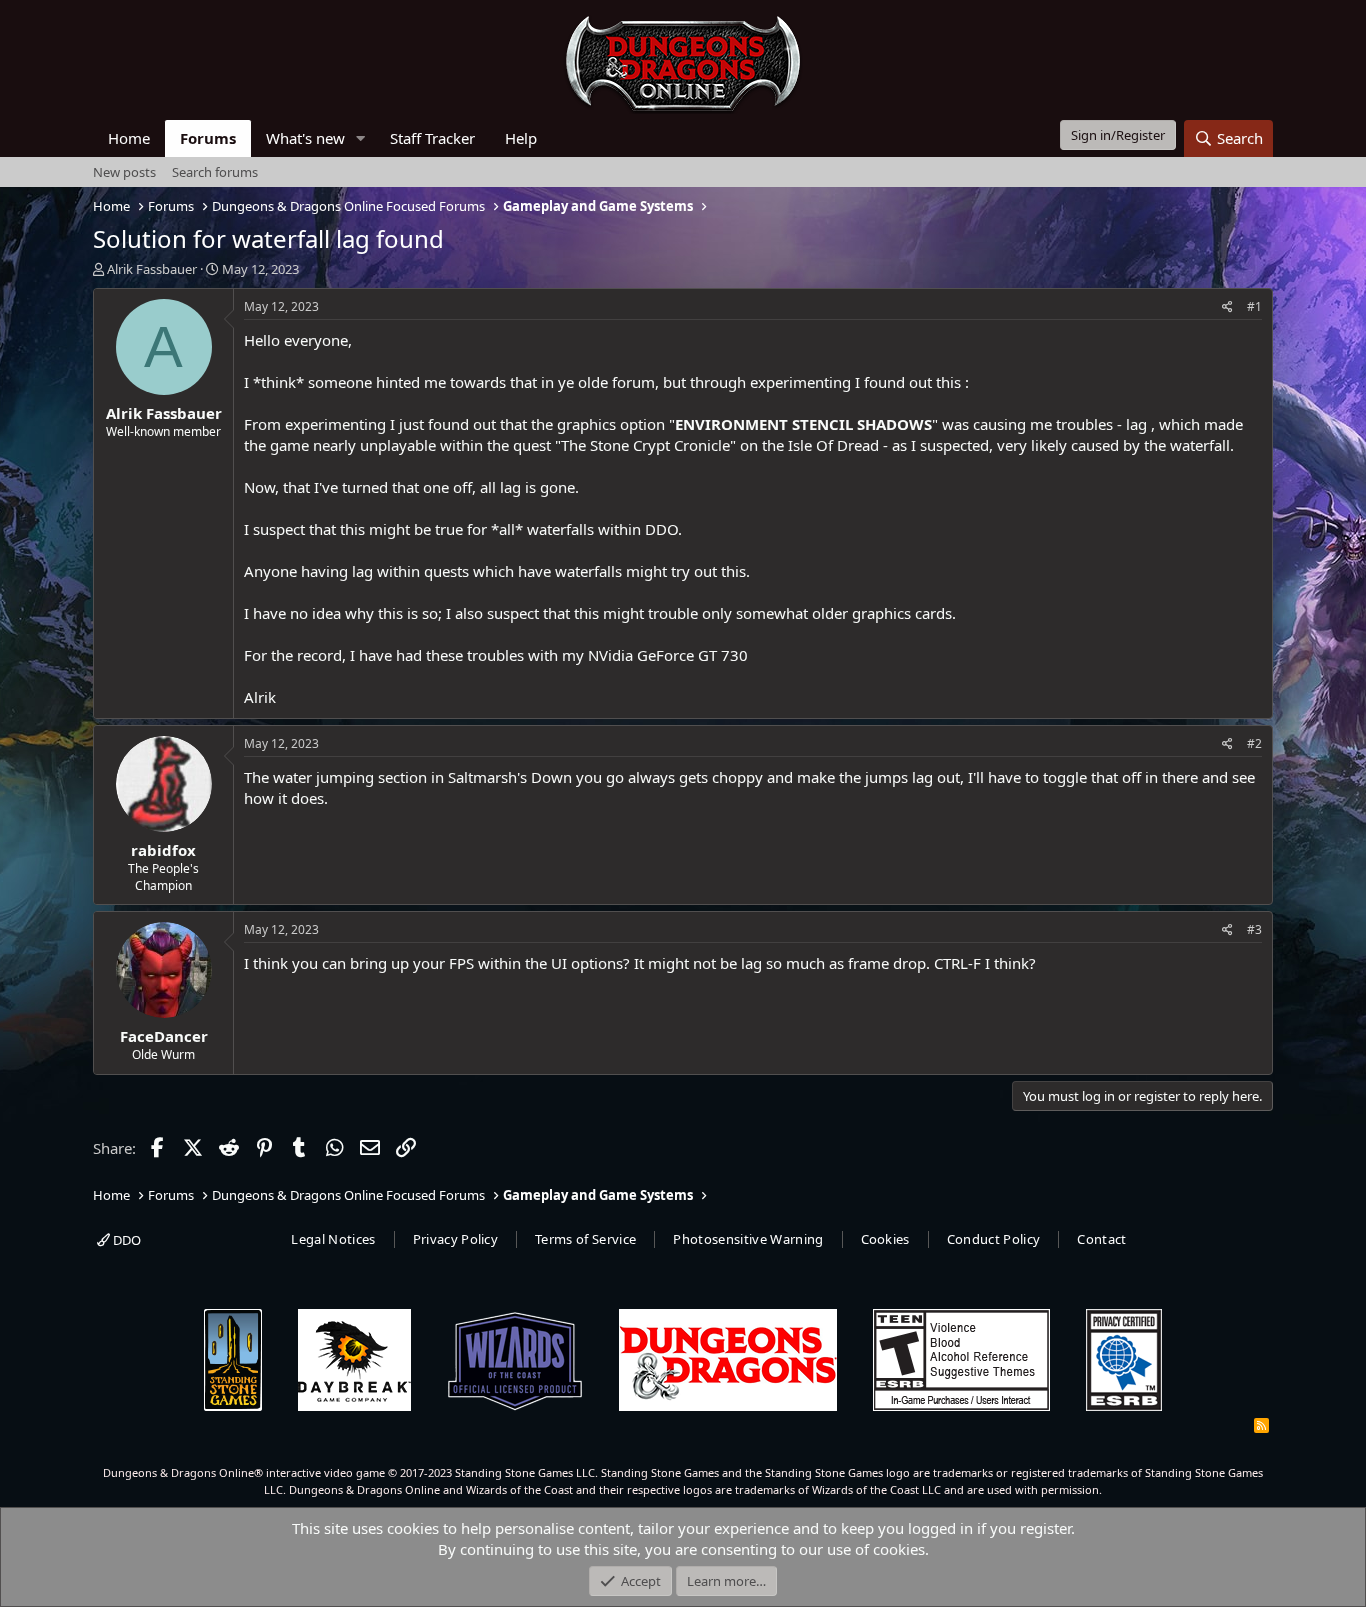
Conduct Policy (994, 1239)
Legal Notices (333, 1239)
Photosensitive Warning (748, 1239)
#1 (1254, 306)
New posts (124, 172)
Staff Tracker (432, 138)
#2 (1254, 743)
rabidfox (163, 850)
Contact (1101, 1239)
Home (129, 138)
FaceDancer (164, 1036)
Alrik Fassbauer (152, 269)
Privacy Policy (456, 1239)
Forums (208, 138)
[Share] (1227, 307)
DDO (125, 1240)
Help (521, 138)
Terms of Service (585, 1239)
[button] (361, 138)
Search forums (215, 172)
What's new (305, 138)
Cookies (885, 1239)
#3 (1254, 929)
